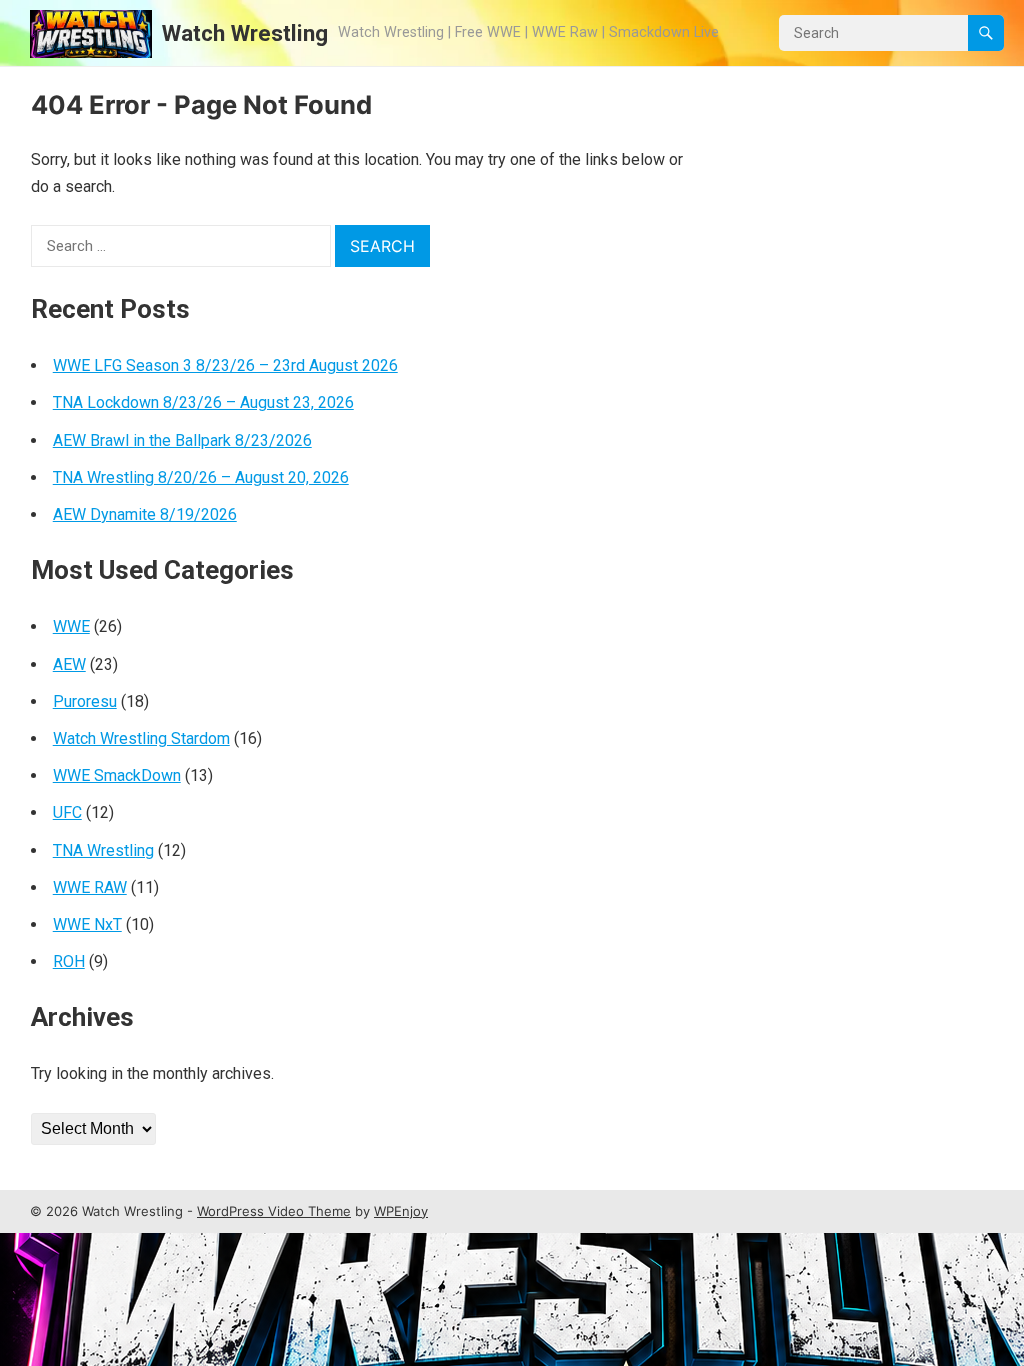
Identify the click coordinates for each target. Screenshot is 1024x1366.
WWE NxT (87, 924)
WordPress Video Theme (274, 1211)
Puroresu (85, 701)
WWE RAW (90, 887)
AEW (69, 664)
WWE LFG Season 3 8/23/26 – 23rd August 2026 (225, 365)
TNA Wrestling (103, 850)
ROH (69, 961)
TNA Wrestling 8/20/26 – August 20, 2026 (201, 477)
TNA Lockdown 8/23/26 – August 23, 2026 (203, 402)
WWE (71, 626)
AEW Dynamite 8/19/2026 (145, 514)
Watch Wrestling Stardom (141, 738)
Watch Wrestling (245, 33)
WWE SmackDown (117, 775)
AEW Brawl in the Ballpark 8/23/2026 (182, 440)
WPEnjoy (401, 1211)
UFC (67, 812)
